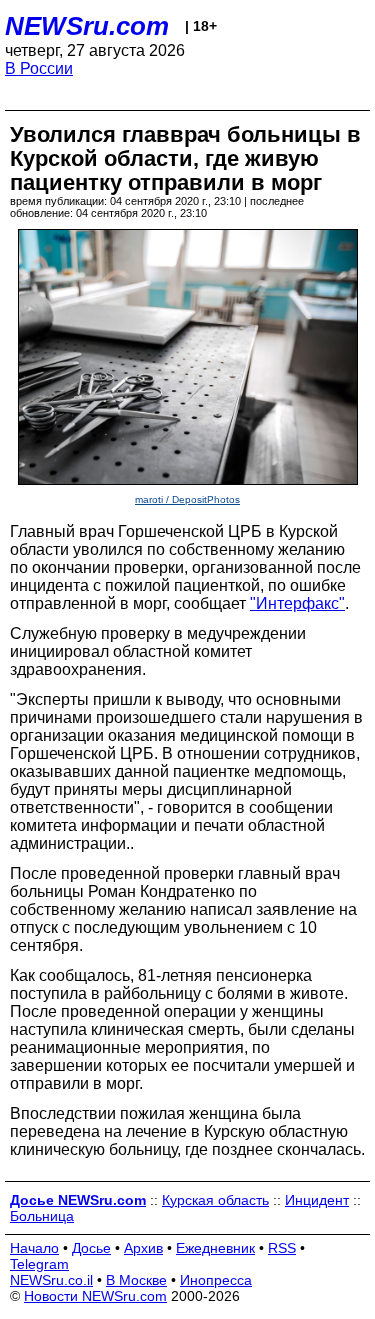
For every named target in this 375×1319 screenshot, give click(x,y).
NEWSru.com (87, 26)
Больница (42, 1216)
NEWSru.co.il (51, 1280)
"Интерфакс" (297, 603)
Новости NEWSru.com (95, 1296)
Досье (91, 1248)
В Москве (136, 1280)
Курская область (215, 1200)
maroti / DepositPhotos (187, 499)
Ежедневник (215, 1248)
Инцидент (317, 1200)
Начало (34, 1248)
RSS (282, 1248)
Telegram (39, 1264)
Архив (143, 1248)
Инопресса (216, 1280)
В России (39, 68)
